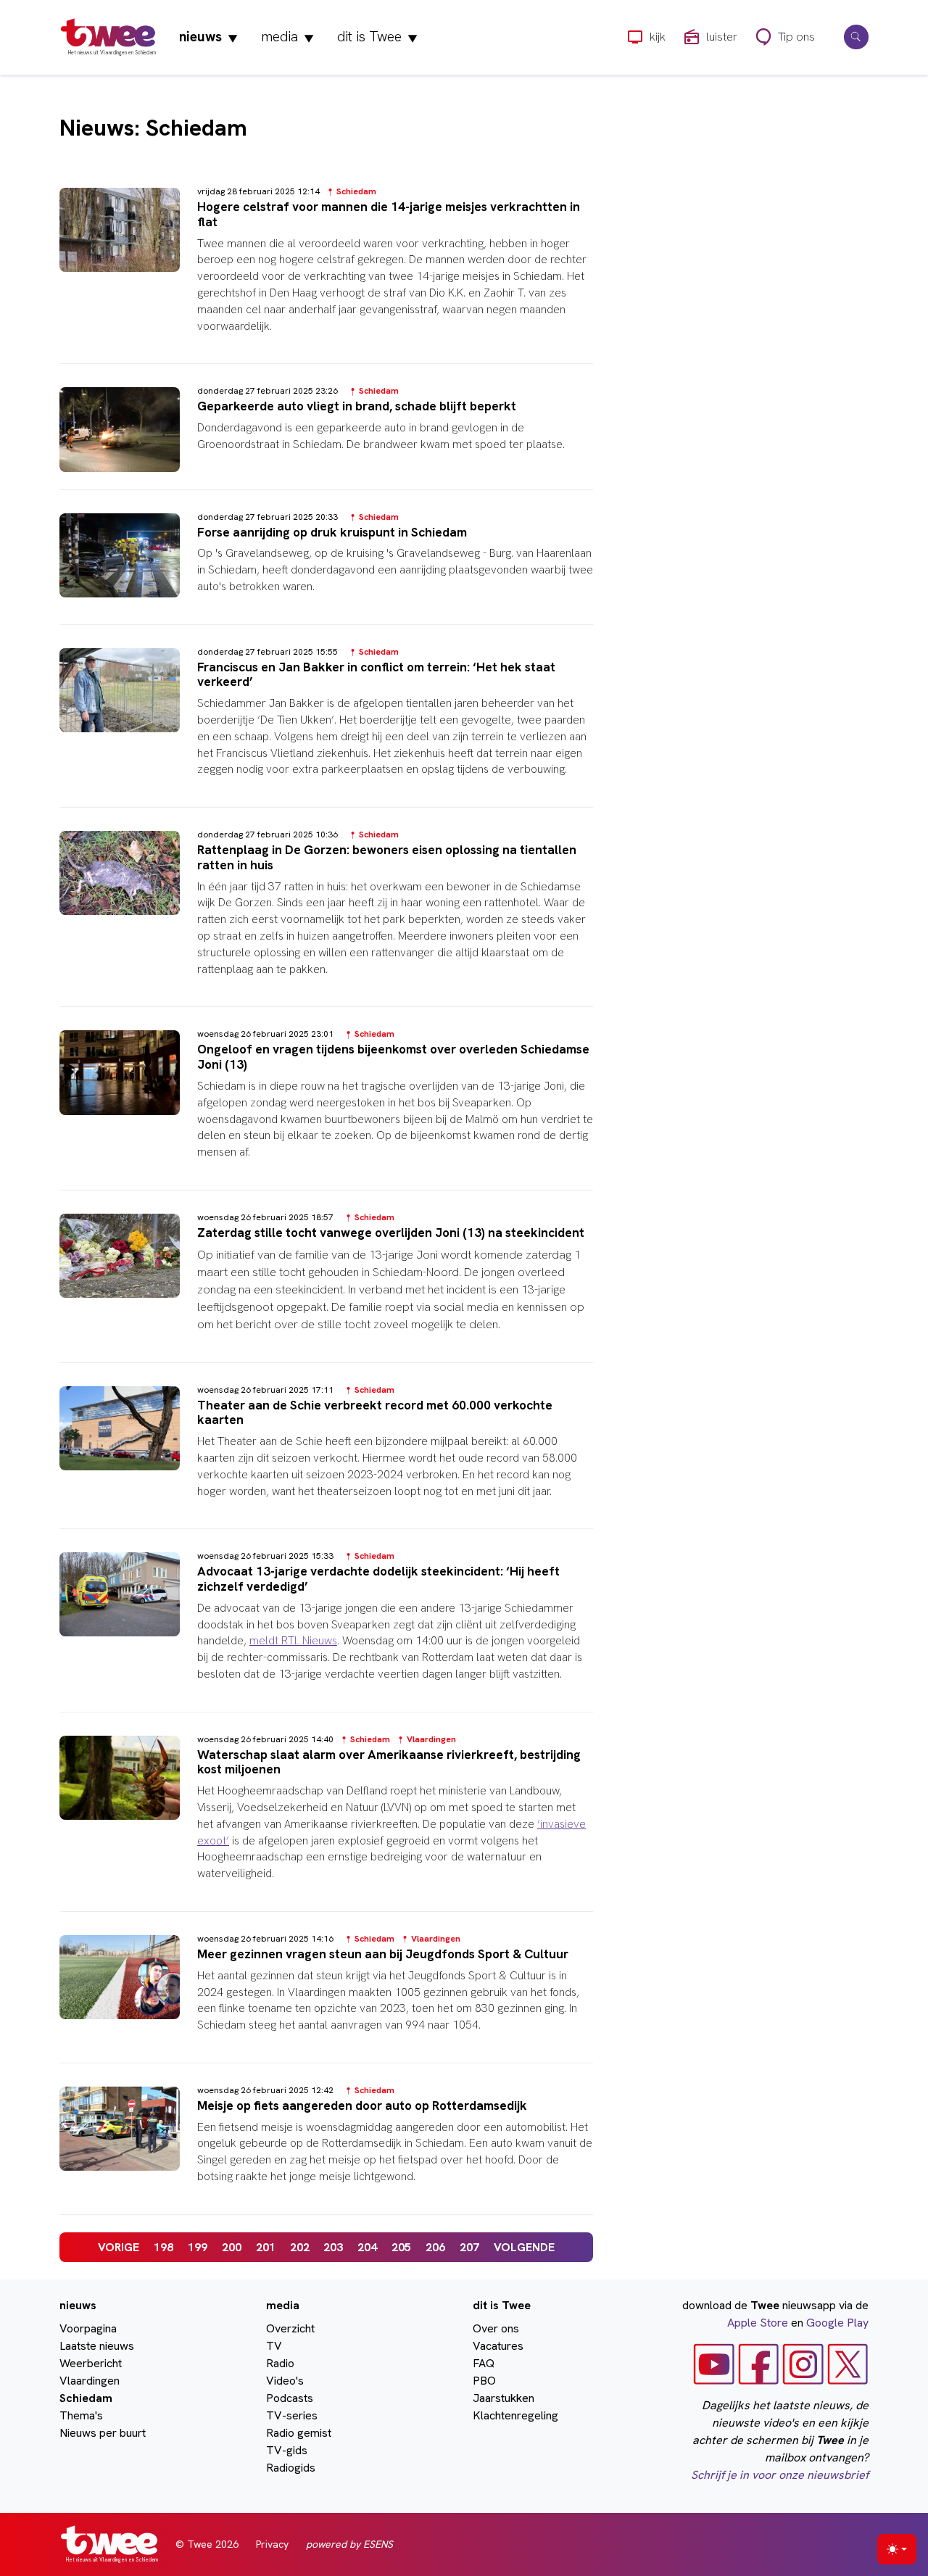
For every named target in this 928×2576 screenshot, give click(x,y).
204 (367, 2247)
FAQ (484, 2363)
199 (198, 2247)
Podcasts (290, 2398)
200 (232, 2247)
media (287, 37)
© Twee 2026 (207, 2544)
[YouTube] (714, 2363)
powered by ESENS (349, 2544)
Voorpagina (88, 2328)
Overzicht (290, 2328)
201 (266, 2247)
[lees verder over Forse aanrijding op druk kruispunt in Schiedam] (326, 566)
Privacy (272, 2544)
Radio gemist (299, 2433)
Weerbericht (91, 2363)
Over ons (496, 2328)
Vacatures (498, 2346)
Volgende (524, 2247)
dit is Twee (377, 37)
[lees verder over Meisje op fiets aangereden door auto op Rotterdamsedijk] (326, 2148)
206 (435, 2247)
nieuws (208, 37)
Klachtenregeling (515, 2415)
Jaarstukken (504, 2398)
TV (274, 2346)
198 (163, 2247)
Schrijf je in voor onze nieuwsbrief (780, 2475)
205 (401, 2247)
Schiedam (86, 2398)
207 (469, 2247)
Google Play (837, 2323)
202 (300, 2247)
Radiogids (291, 2468)
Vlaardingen (90, 2381)
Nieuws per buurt (103, 2433)
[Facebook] (759, 2363)
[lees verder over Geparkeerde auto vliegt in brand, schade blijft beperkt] (326, 435)
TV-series (292, 2415)
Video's (285, 2381)
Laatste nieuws (97, 2346)
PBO (484, 2381)
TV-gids (287, 2450)
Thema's (81, 2415)
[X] (848, 2363)
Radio (280, 2363)
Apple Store (758, 2323)
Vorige (119, 2247)
